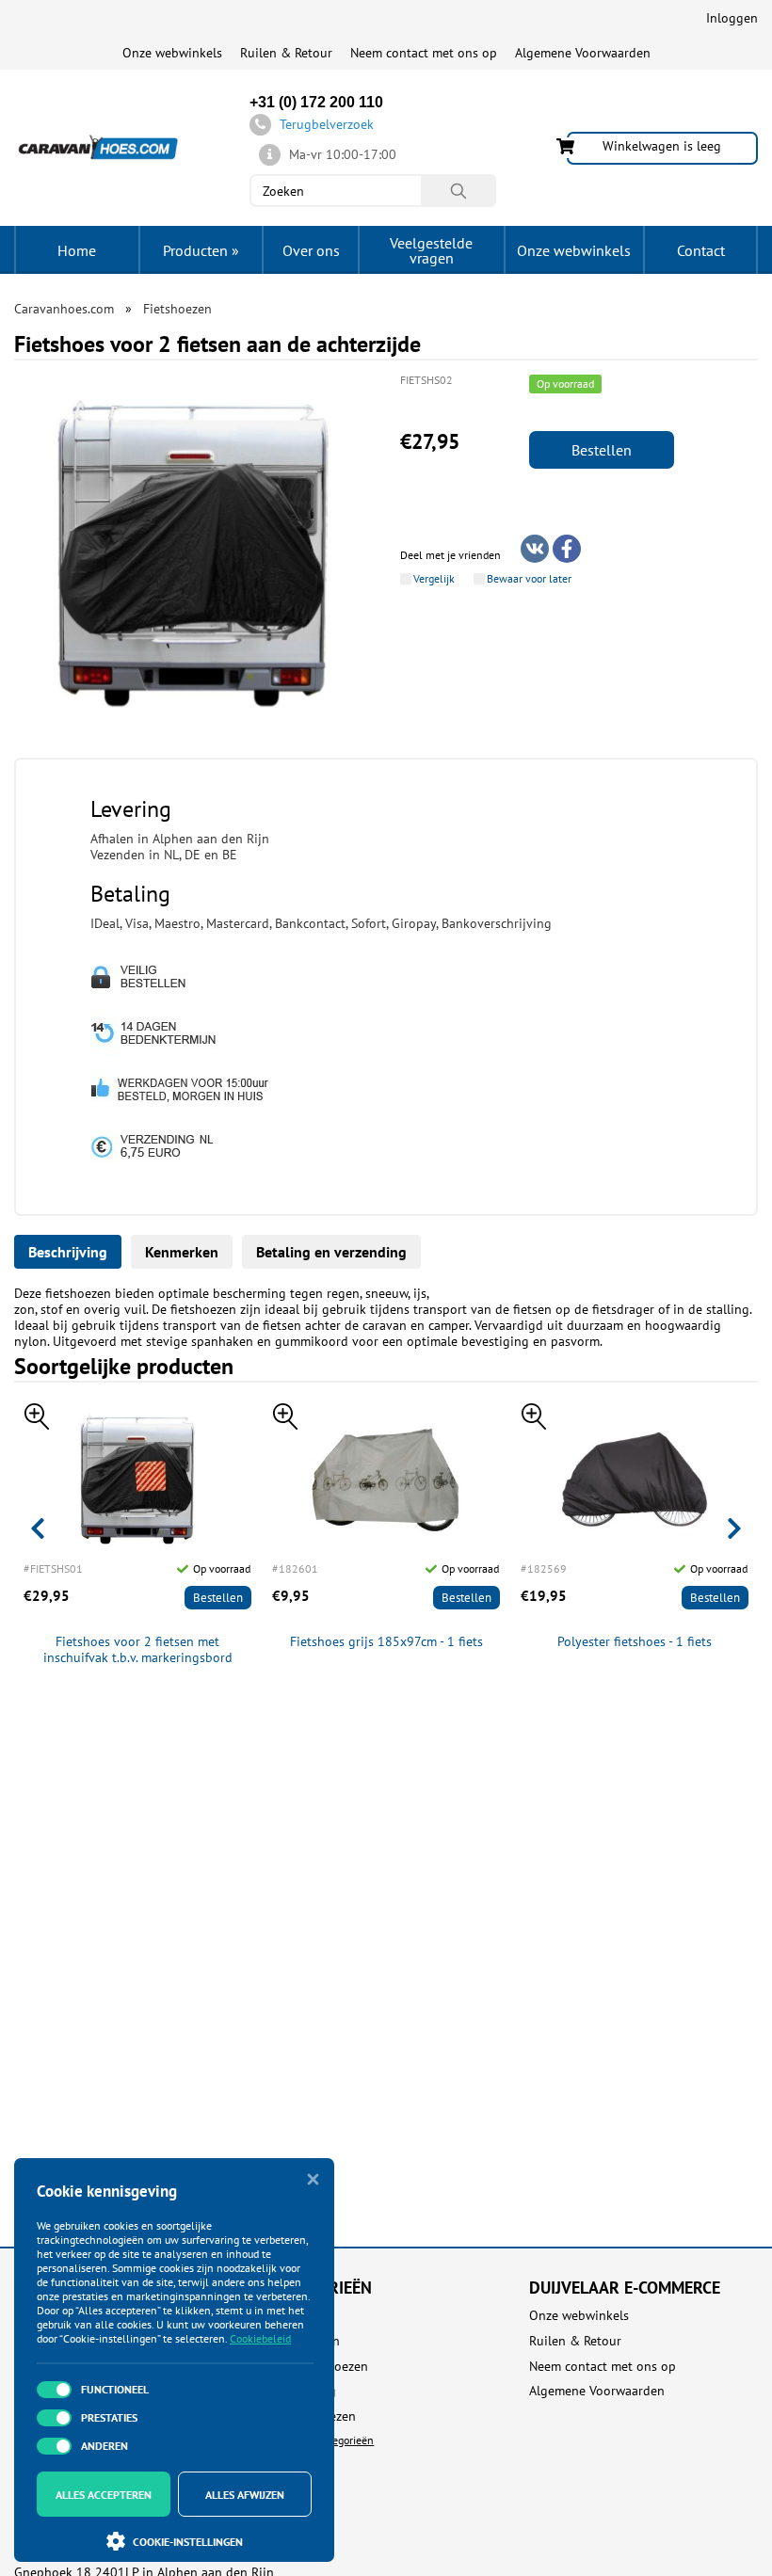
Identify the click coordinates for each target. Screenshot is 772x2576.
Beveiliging (304, 2391)
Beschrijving (68, 1252)
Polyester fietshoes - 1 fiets (635, 1642)
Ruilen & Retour (286, 53)
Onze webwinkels (172, 53)
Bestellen (602, 450)
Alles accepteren (104, 2495)
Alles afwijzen (245, 2495)
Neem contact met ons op (424, 53)
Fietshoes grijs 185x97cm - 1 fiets (386, 1642)
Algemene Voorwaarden (583, 53)
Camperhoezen (314, 2416)
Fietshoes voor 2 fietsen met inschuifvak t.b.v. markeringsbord (138, 1650)
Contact (701, 250)
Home (77, 250)
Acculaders (302, 2316)
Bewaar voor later (529, 579)
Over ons (311, 250)
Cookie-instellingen (188, 2542)
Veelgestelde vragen (431, 250)
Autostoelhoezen (320, 2367)
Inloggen (732, 18)
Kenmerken (182, 1252)
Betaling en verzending (331, 1252)
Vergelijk (434, 579)
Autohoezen (306, 2341)
